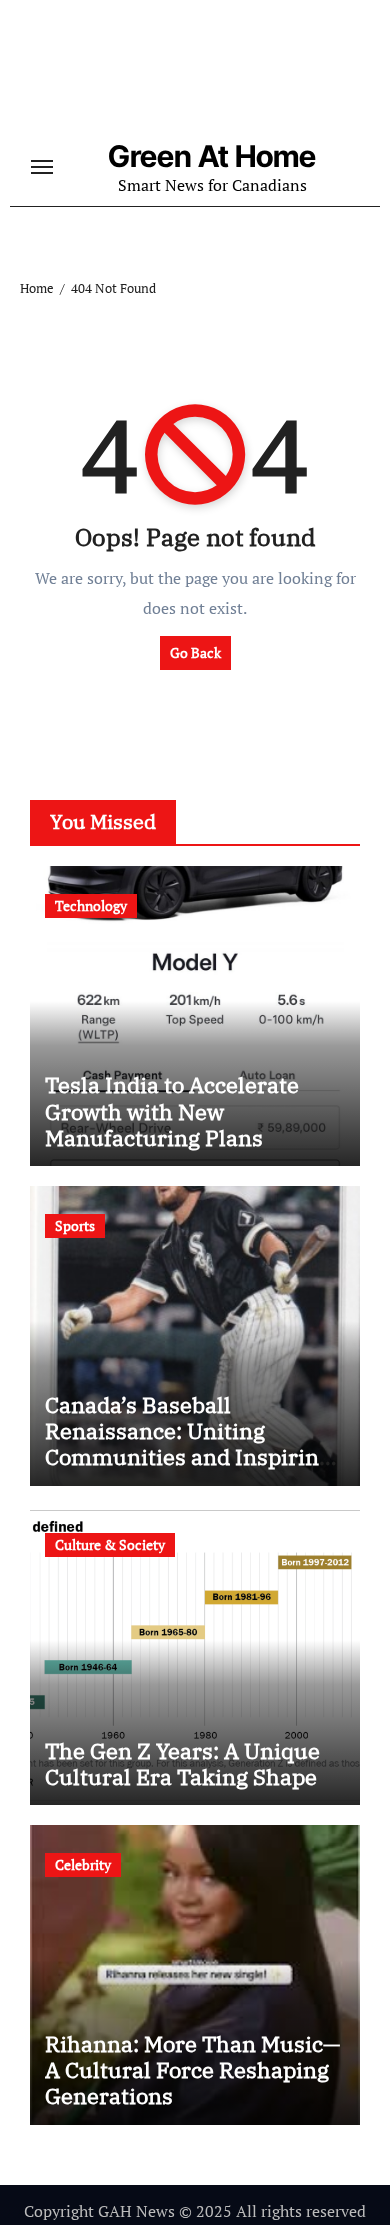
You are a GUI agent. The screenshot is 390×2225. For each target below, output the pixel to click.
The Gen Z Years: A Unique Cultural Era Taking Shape (182, 1763)
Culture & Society (110, 1544)
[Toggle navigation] (42, 167)
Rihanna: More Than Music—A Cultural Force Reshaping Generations (192, 2070)
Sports (75, 1225)
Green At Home (212, 156)
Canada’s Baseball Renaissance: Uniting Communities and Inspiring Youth (188, 1444)
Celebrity (83, 1864)
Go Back (195, 652)
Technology (91, 905)
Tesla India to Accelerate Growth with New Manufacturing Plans (172, 1111)
